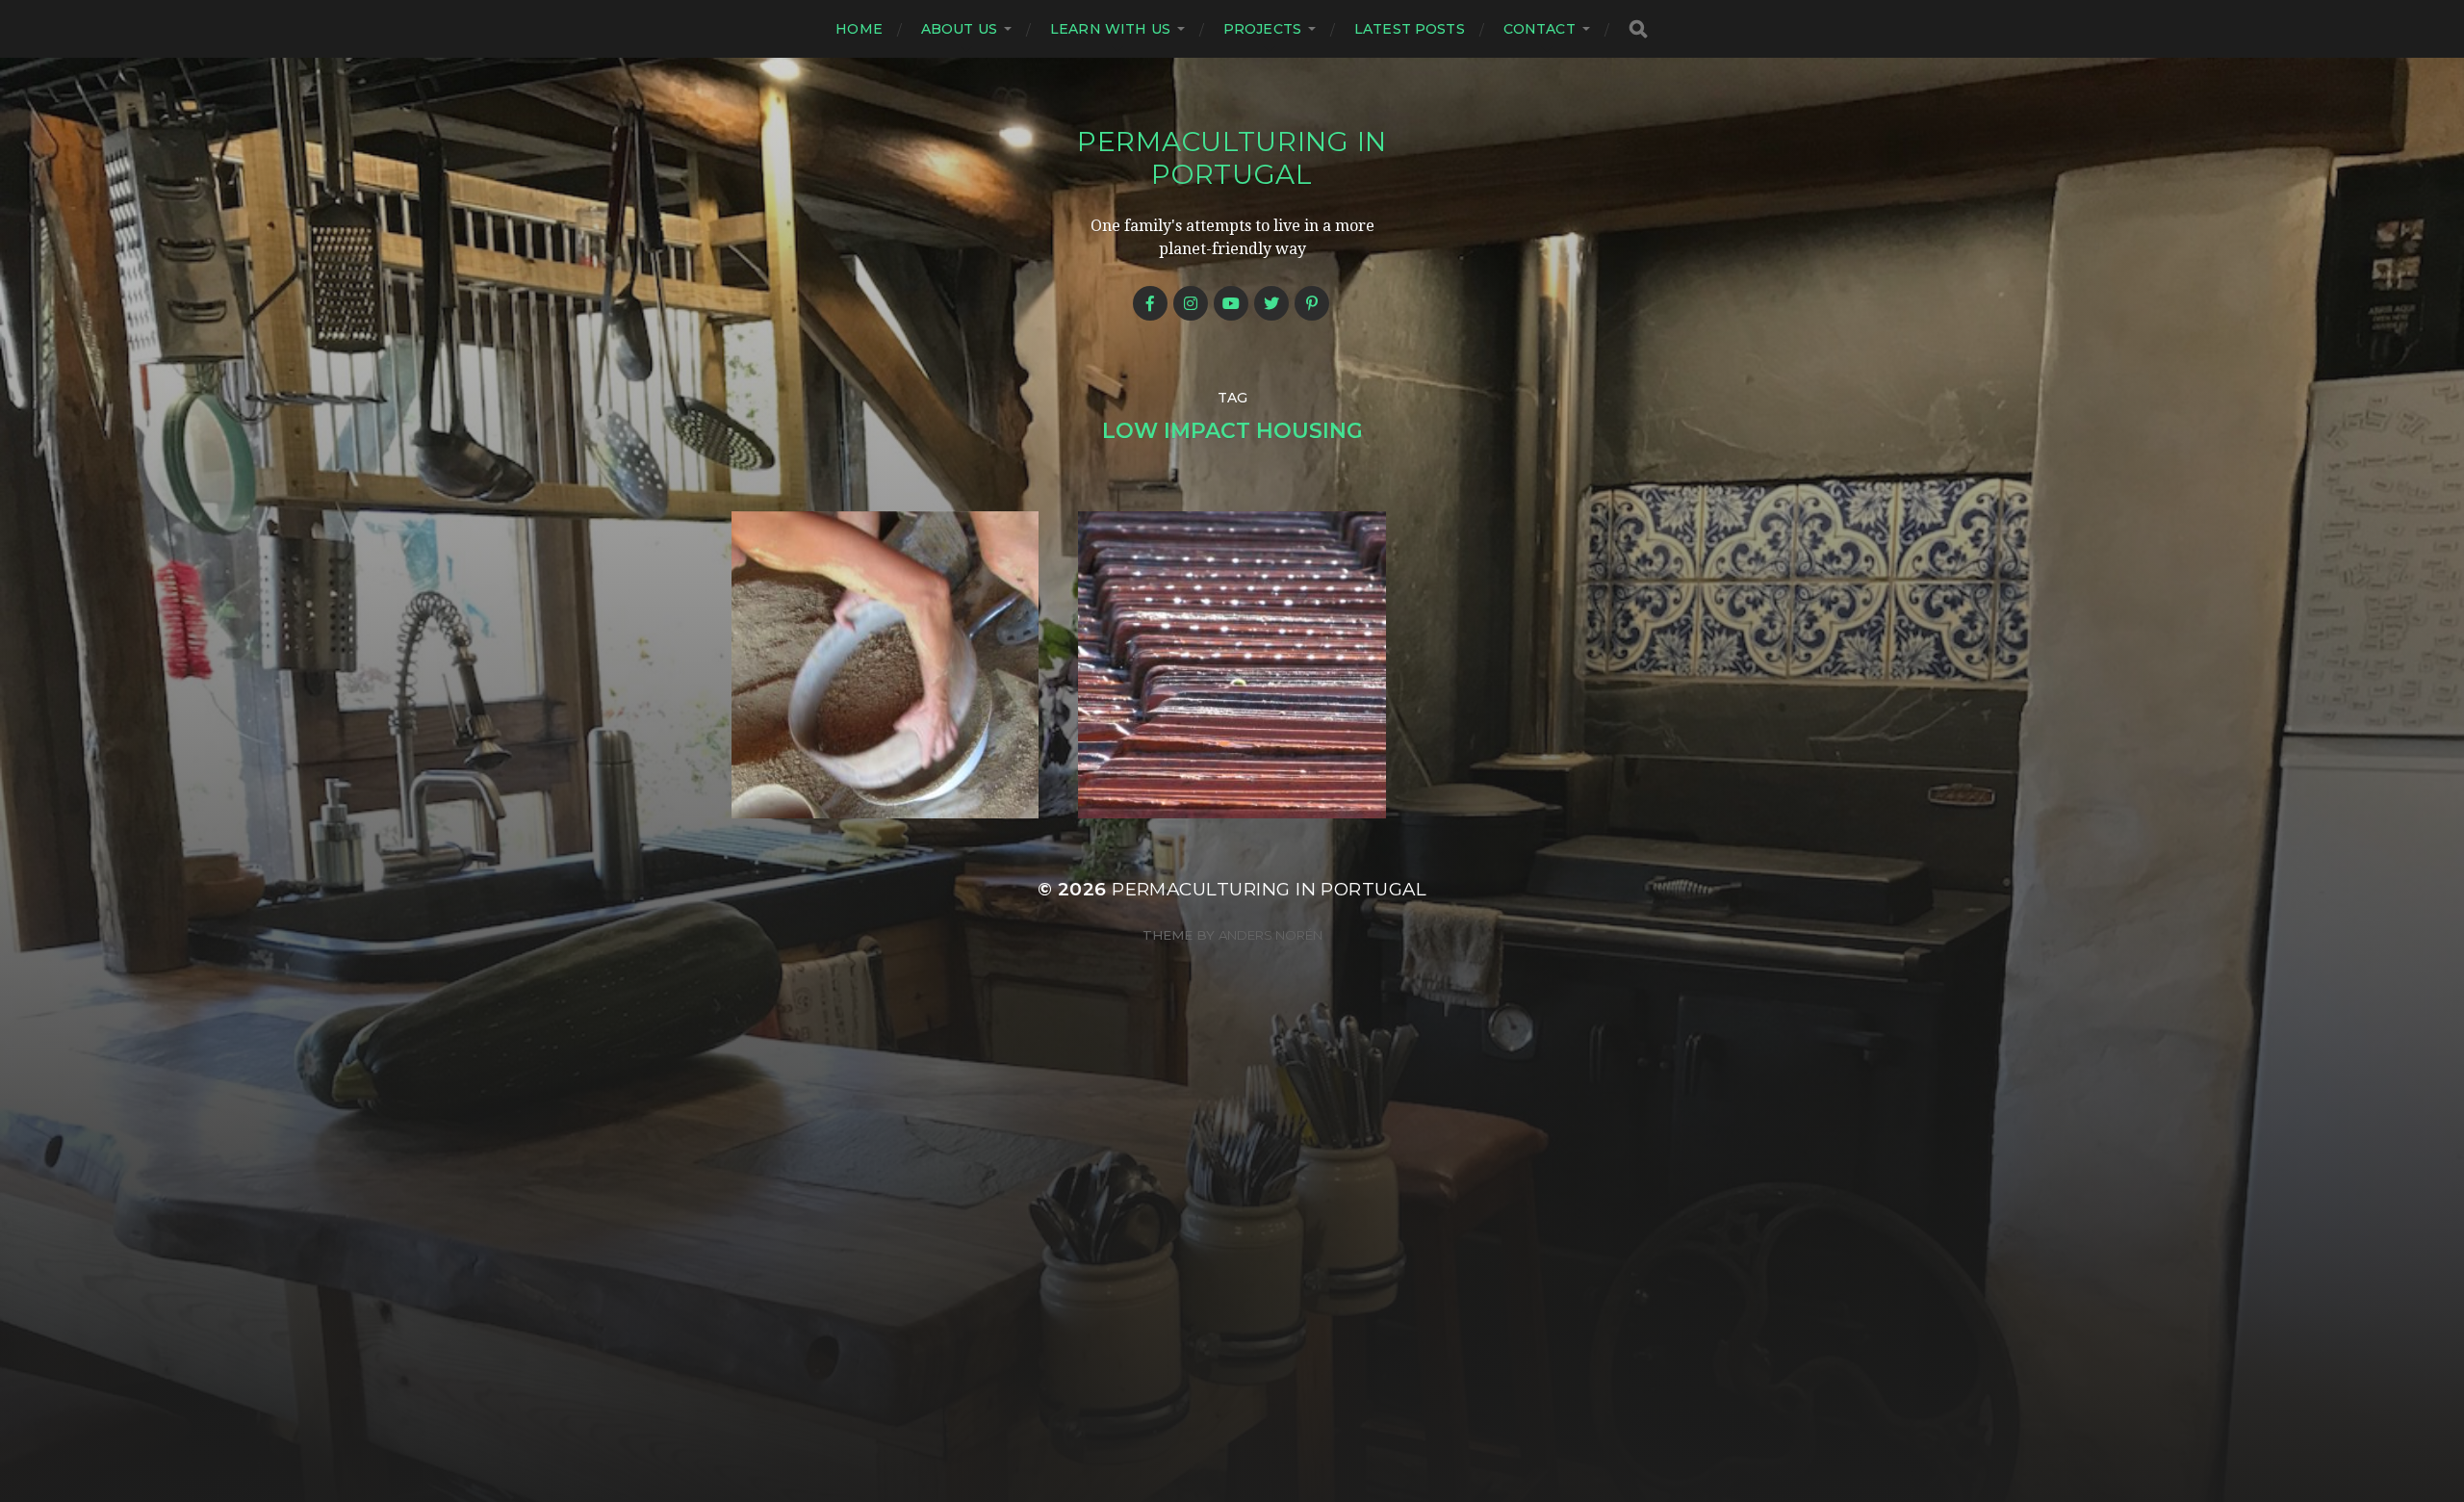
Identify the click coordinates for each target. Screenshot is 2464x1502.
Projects (1262, 29)
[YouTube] (1231, 303)
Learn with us (1110, 29)
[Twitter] (1271, 303)
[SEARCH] (1638, 29)
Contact (1540, 29)
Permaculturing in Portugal (1232, 158)
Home (859, 29)
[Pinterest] (1312, 303)
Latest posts (1410, 29)
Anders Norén (1270, 935)
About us (959, 29)
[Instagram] (1191, 303)
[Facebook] (1150, 303)
